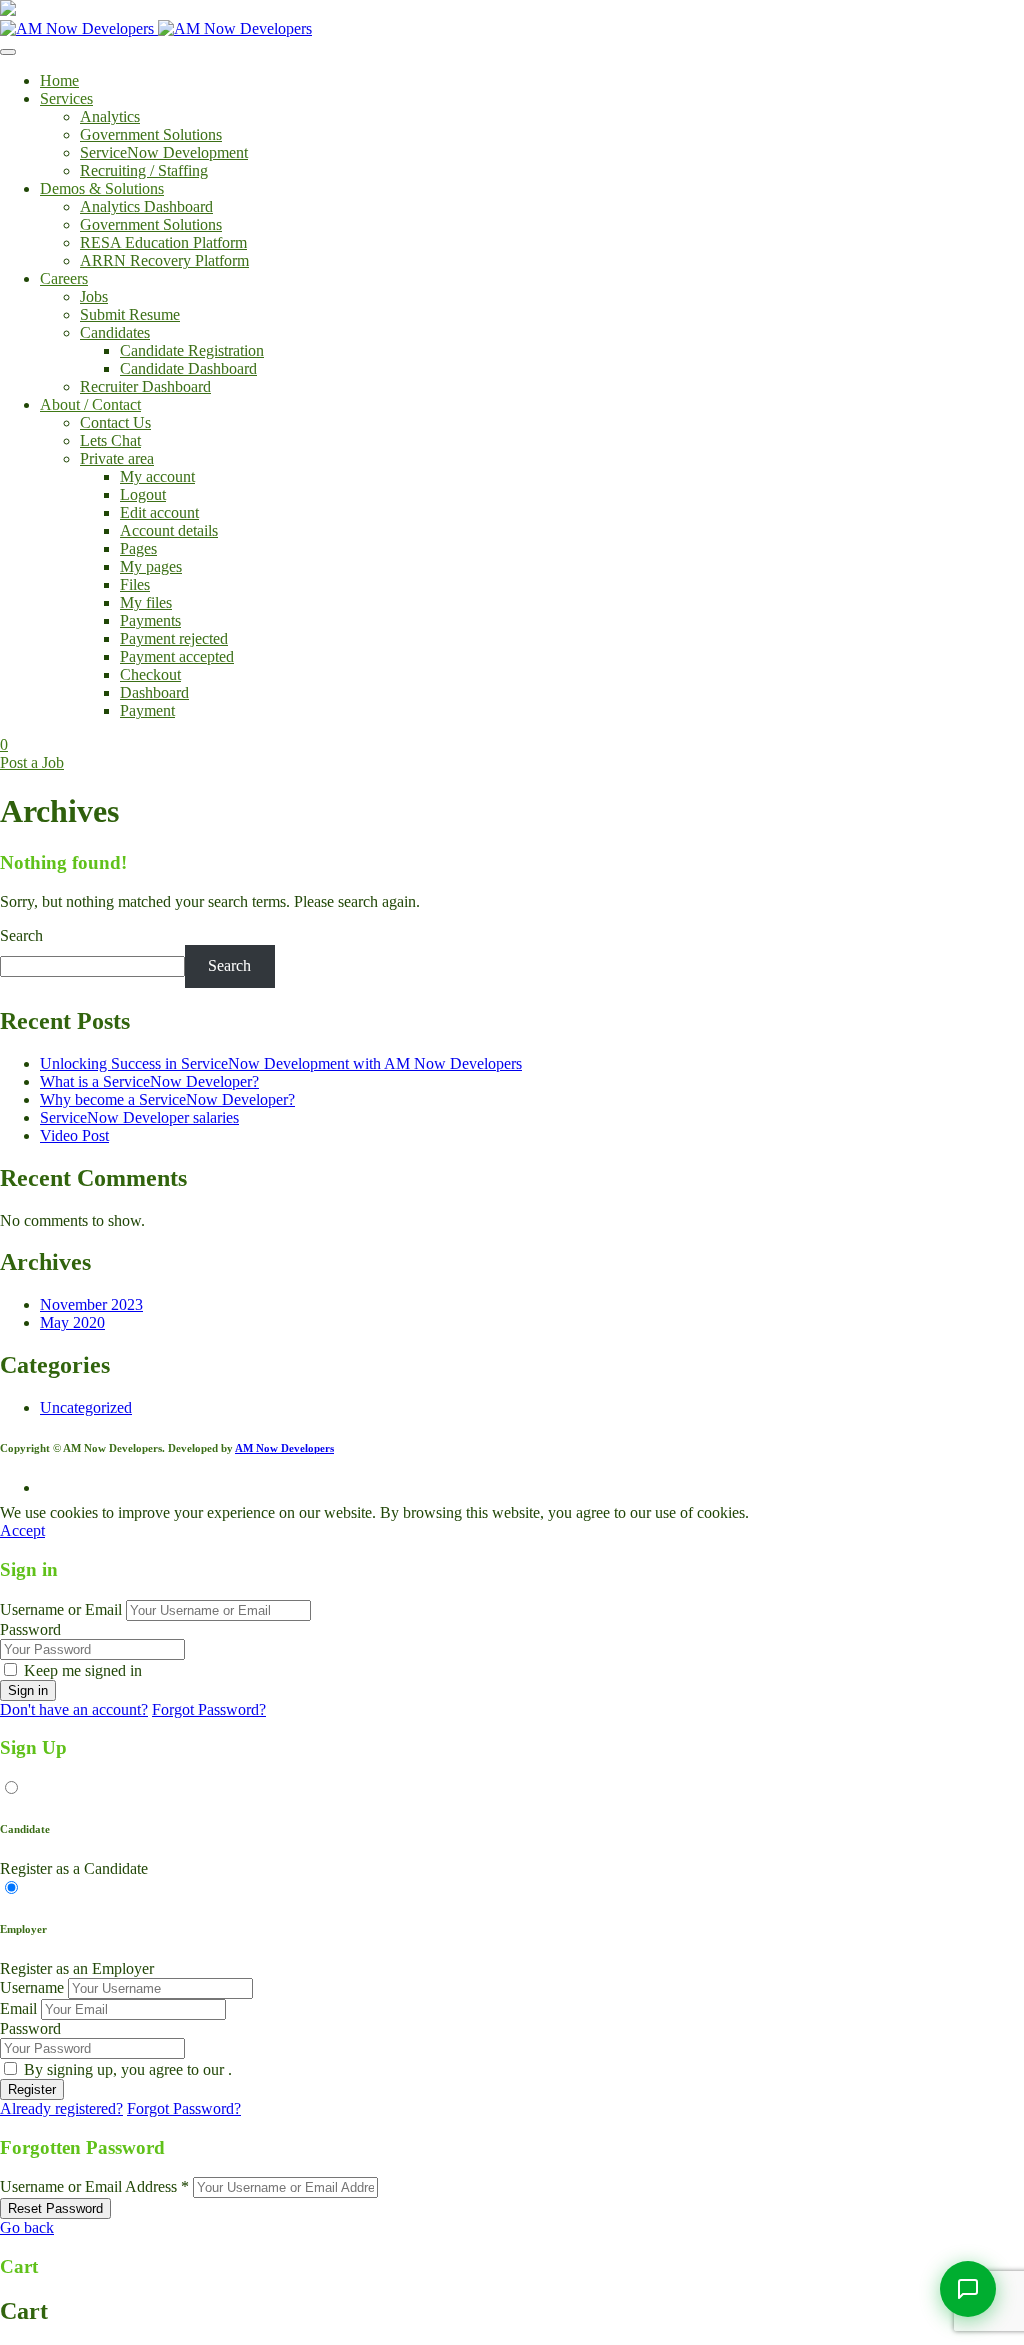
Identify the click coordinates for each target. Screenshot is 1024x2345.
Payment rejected (174, 638)
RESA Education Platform (163, 242)
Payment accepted (177, 656)
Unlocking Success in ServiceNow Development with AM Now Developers (281, 1063)
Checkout (150, 674)
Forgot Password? (209, 1709)
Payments (150, 620)
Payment (147, 710)
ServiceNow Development (164, 152)
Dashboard (154, 692)
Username (32, 1987)
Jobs (94, 296)
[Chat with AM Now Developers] (968, 2289)
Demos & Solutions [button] (102, 188)
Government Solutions (151, 134)
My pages (151, 566)
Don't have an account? (74, 1709)
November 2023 (91, 1304)
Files (135, 584)
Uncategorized (86, 1407)
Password (30, 1629)
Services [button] (66, 98)
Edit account (159, 512)
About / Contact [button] (90, 404)
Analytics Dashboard (146, 206)
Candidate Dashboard (188, 368)
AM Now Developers (284, 1448)
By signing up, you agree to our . (128, 2069)
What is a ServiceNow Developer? (149, 1081)
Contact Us (115, 422)
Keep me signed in (83, 1670)
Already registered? (61, 2108)
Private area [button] (117, 458)
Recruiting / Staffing (144, 170)
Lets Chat (110, 440)
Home (59, 80)
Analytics (110, 116)
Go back (27, 2227)
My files (146, 602)
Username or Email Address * (94, 2186)
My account (157, 476)
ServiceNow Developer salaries (139, 1117)
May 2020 (72, 1322)
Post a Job (32, 762)
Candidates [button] (115, 332)
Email (18, 2008)
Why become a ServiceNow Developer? (167, 1099)
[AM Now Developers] (156, 28)
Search (21, 935)
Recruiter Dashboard (145, 386)
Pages (138, 548)
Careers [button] (64, 278)
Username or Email (61, 1609)
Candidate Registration (192, 350)
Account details (169, 530)
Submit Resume (130, 314)
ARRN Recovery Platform (164, 260)
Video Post (74, 1135)
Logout (143, 494)
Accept (22, 1530)
